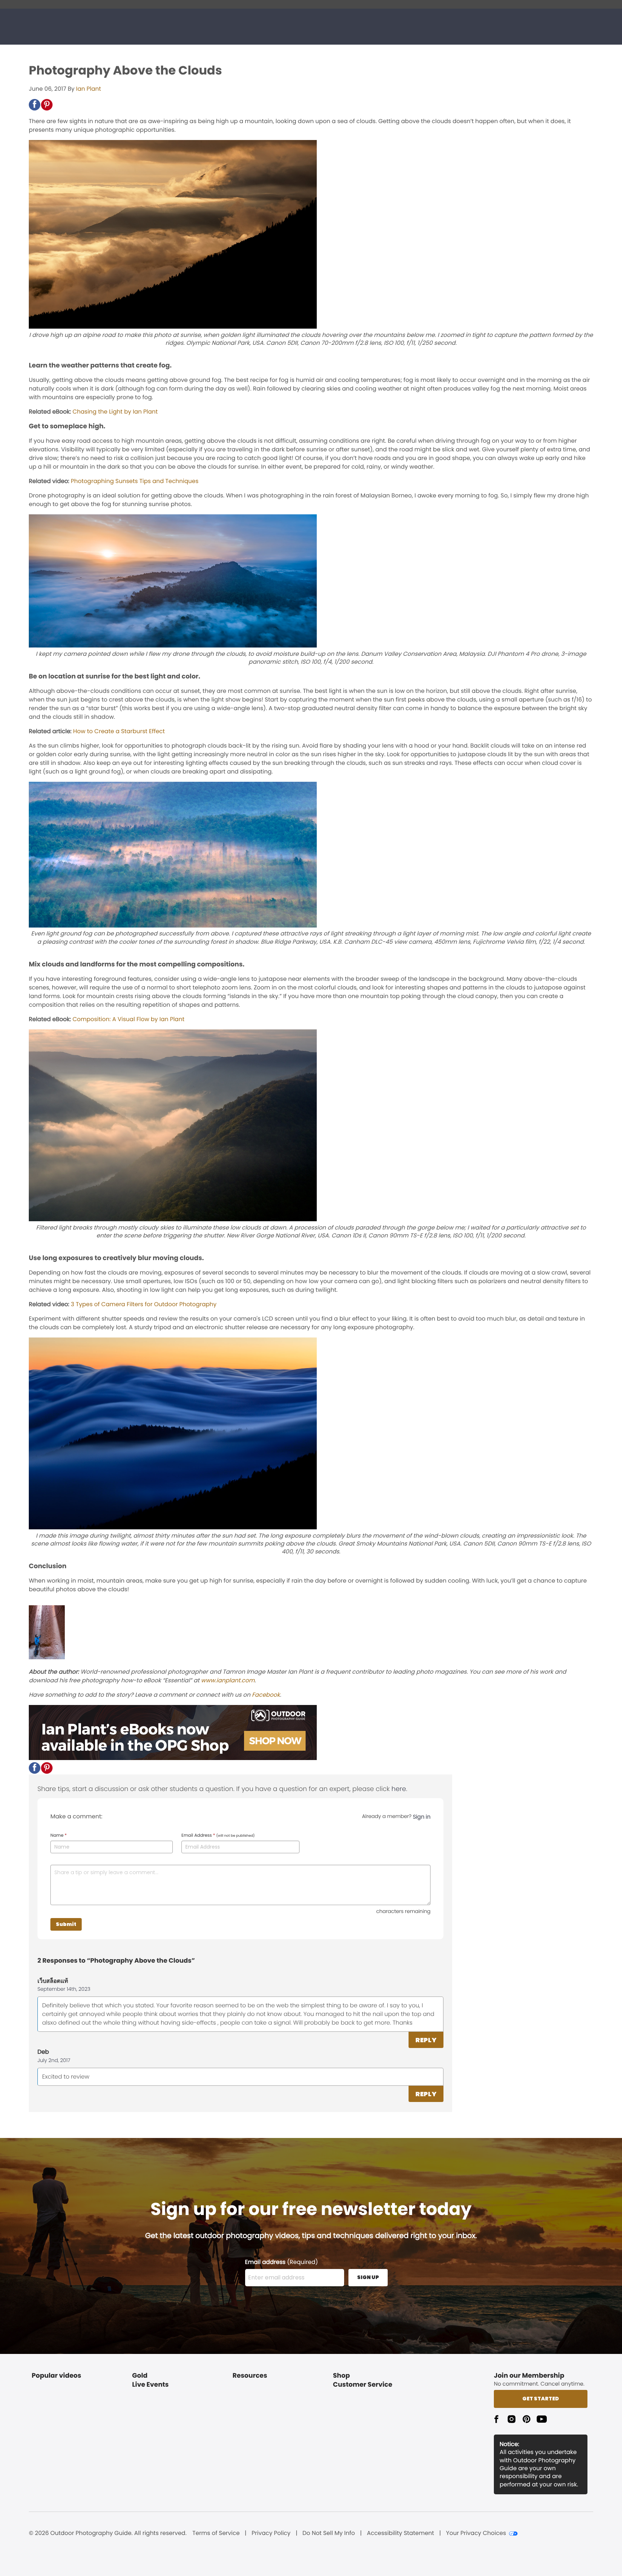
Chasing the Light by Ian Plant (115, 412)
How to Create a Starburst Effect (119, 731)
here (399, 1789)
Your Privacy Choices (476, 2533)
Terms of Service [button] (216, 2533)
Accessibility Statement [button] (400, 2533)
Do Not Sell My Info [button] (329, 2533)
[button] (35, 105)
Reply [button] (426, 2040)
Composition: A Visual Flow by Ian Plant (128, 1019)
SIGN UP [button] (368, 2277)
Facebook (266, 1695)
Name (58, 1836)
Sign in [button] (422, 1817)
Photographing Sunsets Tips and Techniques (135, 481)
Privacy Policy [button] (271, 2533)
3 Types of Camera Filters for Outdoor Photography (144, 1304)
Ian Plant (88, 89)
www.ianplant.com (228, 1680)
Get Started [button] (541, 2399)
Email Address (218, 1836)
